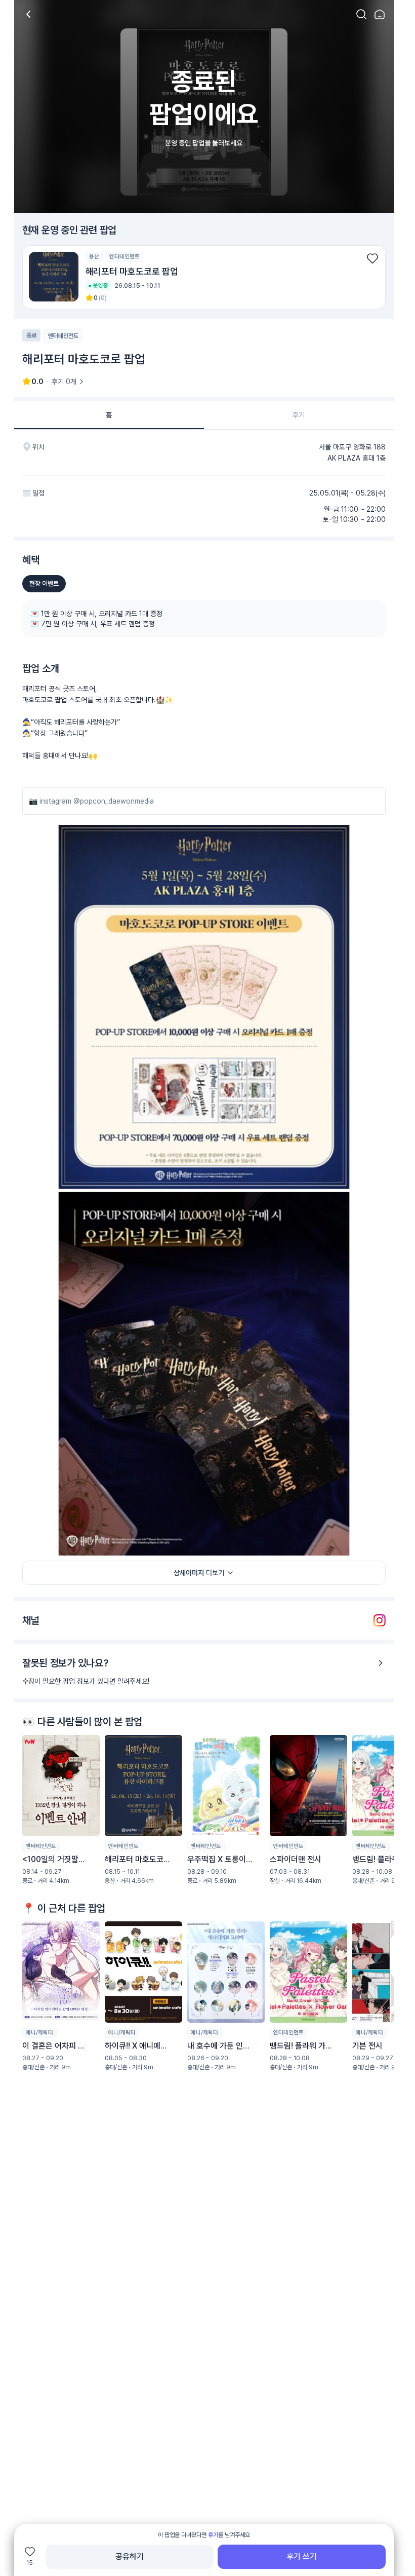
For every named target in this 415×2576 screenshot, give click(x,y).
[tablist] (204, 415)
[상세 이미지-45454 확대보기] (204, 1374)
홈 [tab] (109, 415)
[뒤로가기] (28, 14)
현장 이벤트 (44, 583)
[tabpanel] (204, 1284)
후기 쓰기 (302, 2556)
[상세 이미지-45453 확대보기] (204, 1007)
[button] (204, 277)
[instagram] (380, 1620)
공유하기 (130, 2556)
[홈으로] (380, 14)
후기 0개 (64, 382)
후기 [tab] (299, 415)
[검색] (361, 14)
